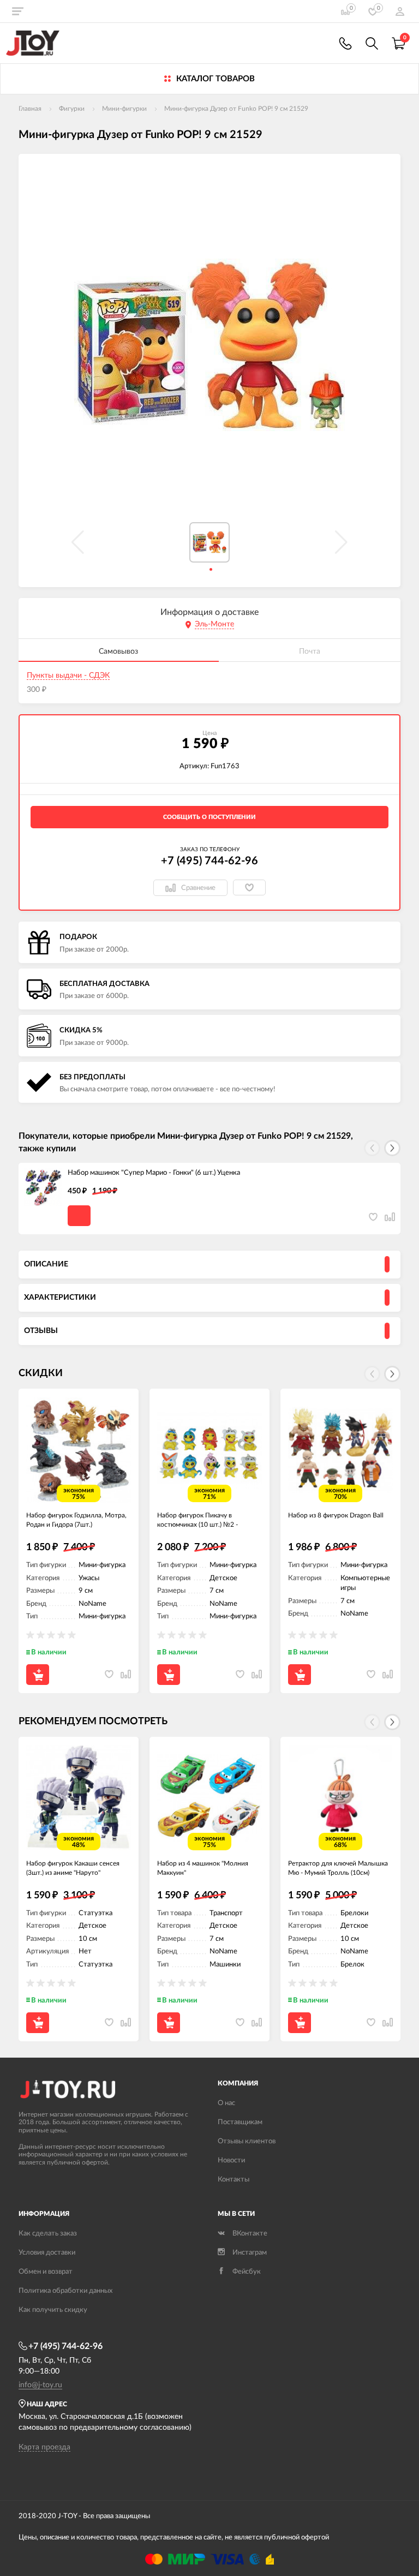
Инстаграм (250, 2253)
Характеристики (60, 1298)
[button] (392, 1148)
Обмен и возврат (46, 2272)
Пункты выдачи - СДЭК (68, 676)
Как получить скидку (53, 2310)
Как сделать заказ (48, 2234)
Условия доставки (47, 2253)
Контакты (234, 2180)
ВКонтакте (250, 2234)
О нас (226, 2103)
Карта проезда (44, 2447)
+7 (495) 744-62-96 (209, 861)
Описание (46, 1264)
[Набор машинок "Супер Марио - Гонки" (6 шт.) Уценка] (43, 1187)
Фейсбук (247, 2272)
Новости (231, 2160)
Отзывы (41, 1331)
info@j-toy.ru (40, 2385)
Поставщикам (240, 2122)
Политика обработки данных (65, 2291)
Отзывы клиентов (247, 2141)
